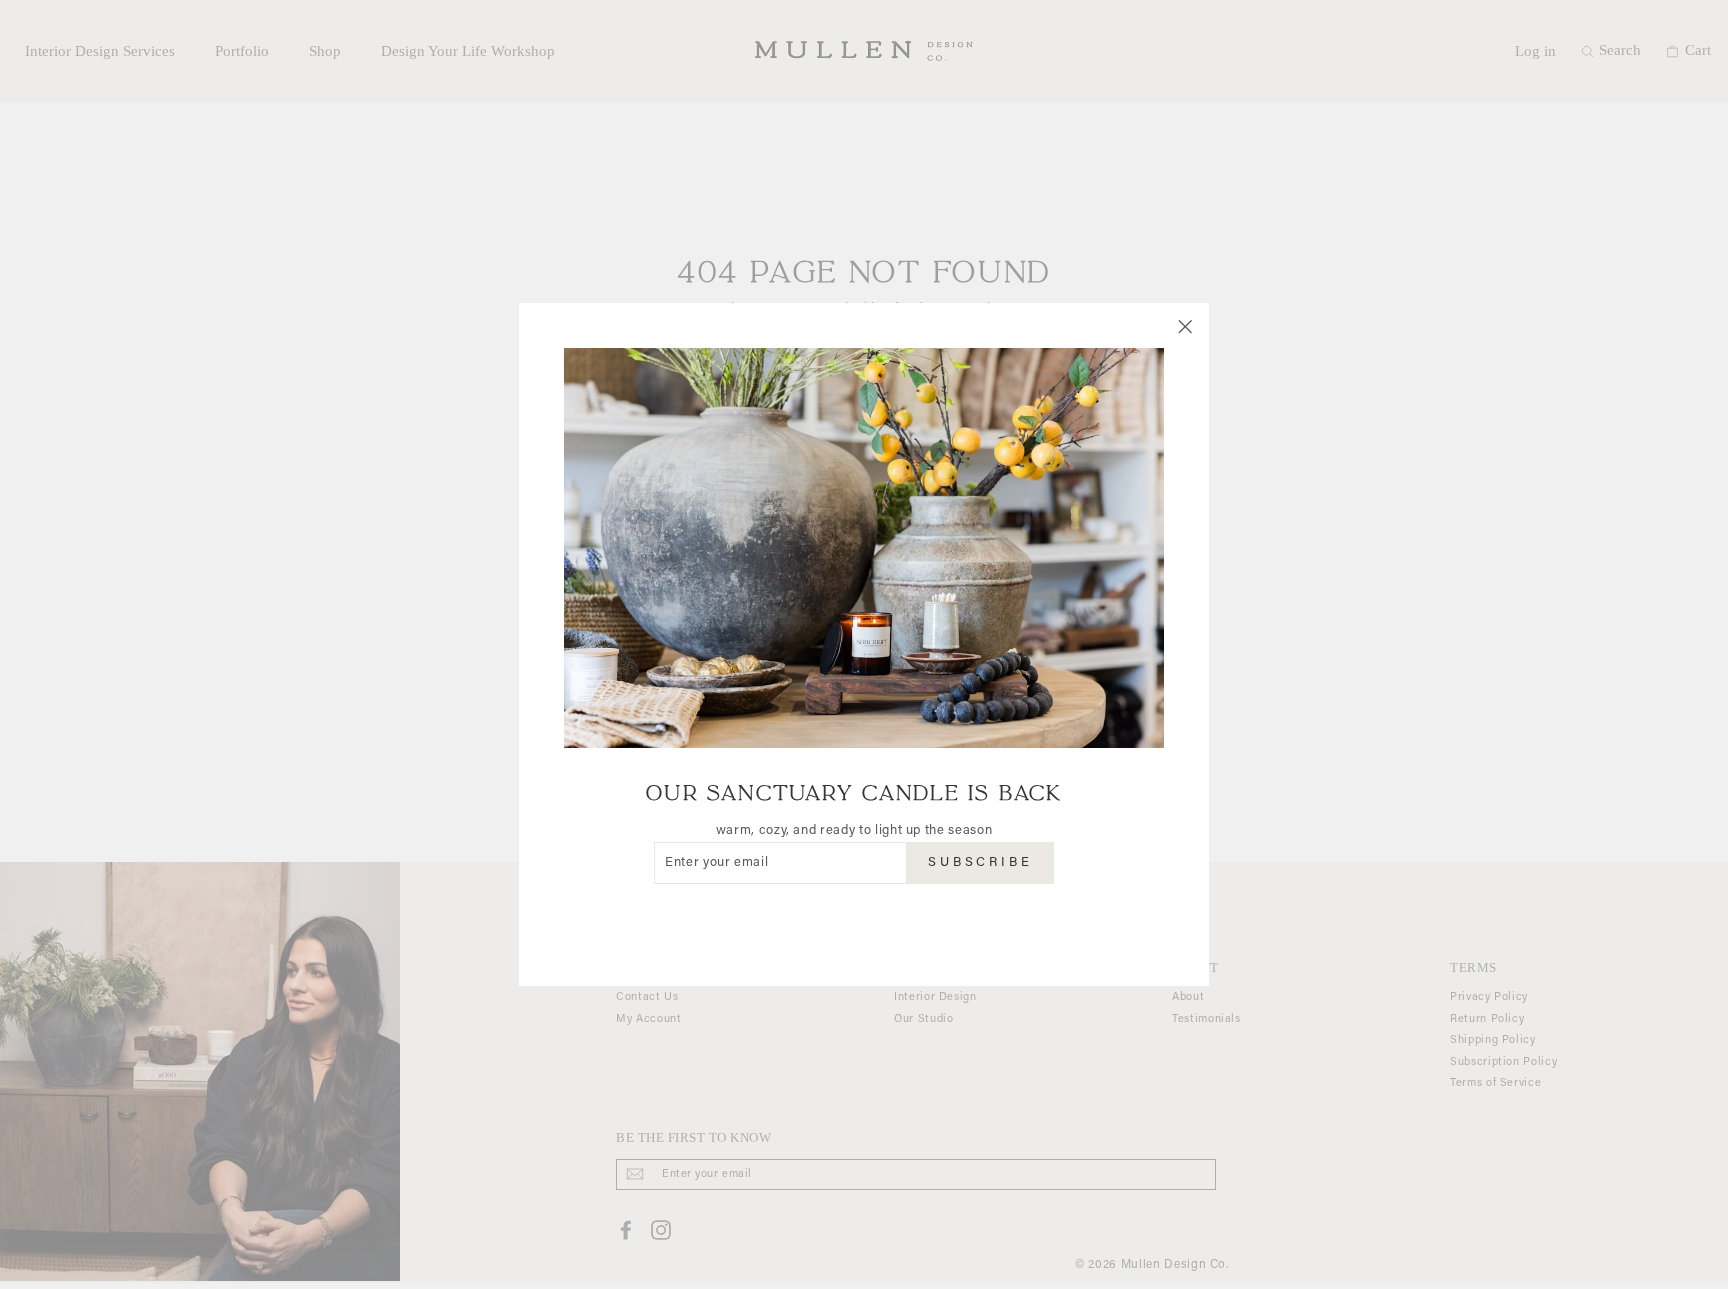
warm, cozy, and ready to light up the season (854, 830)
